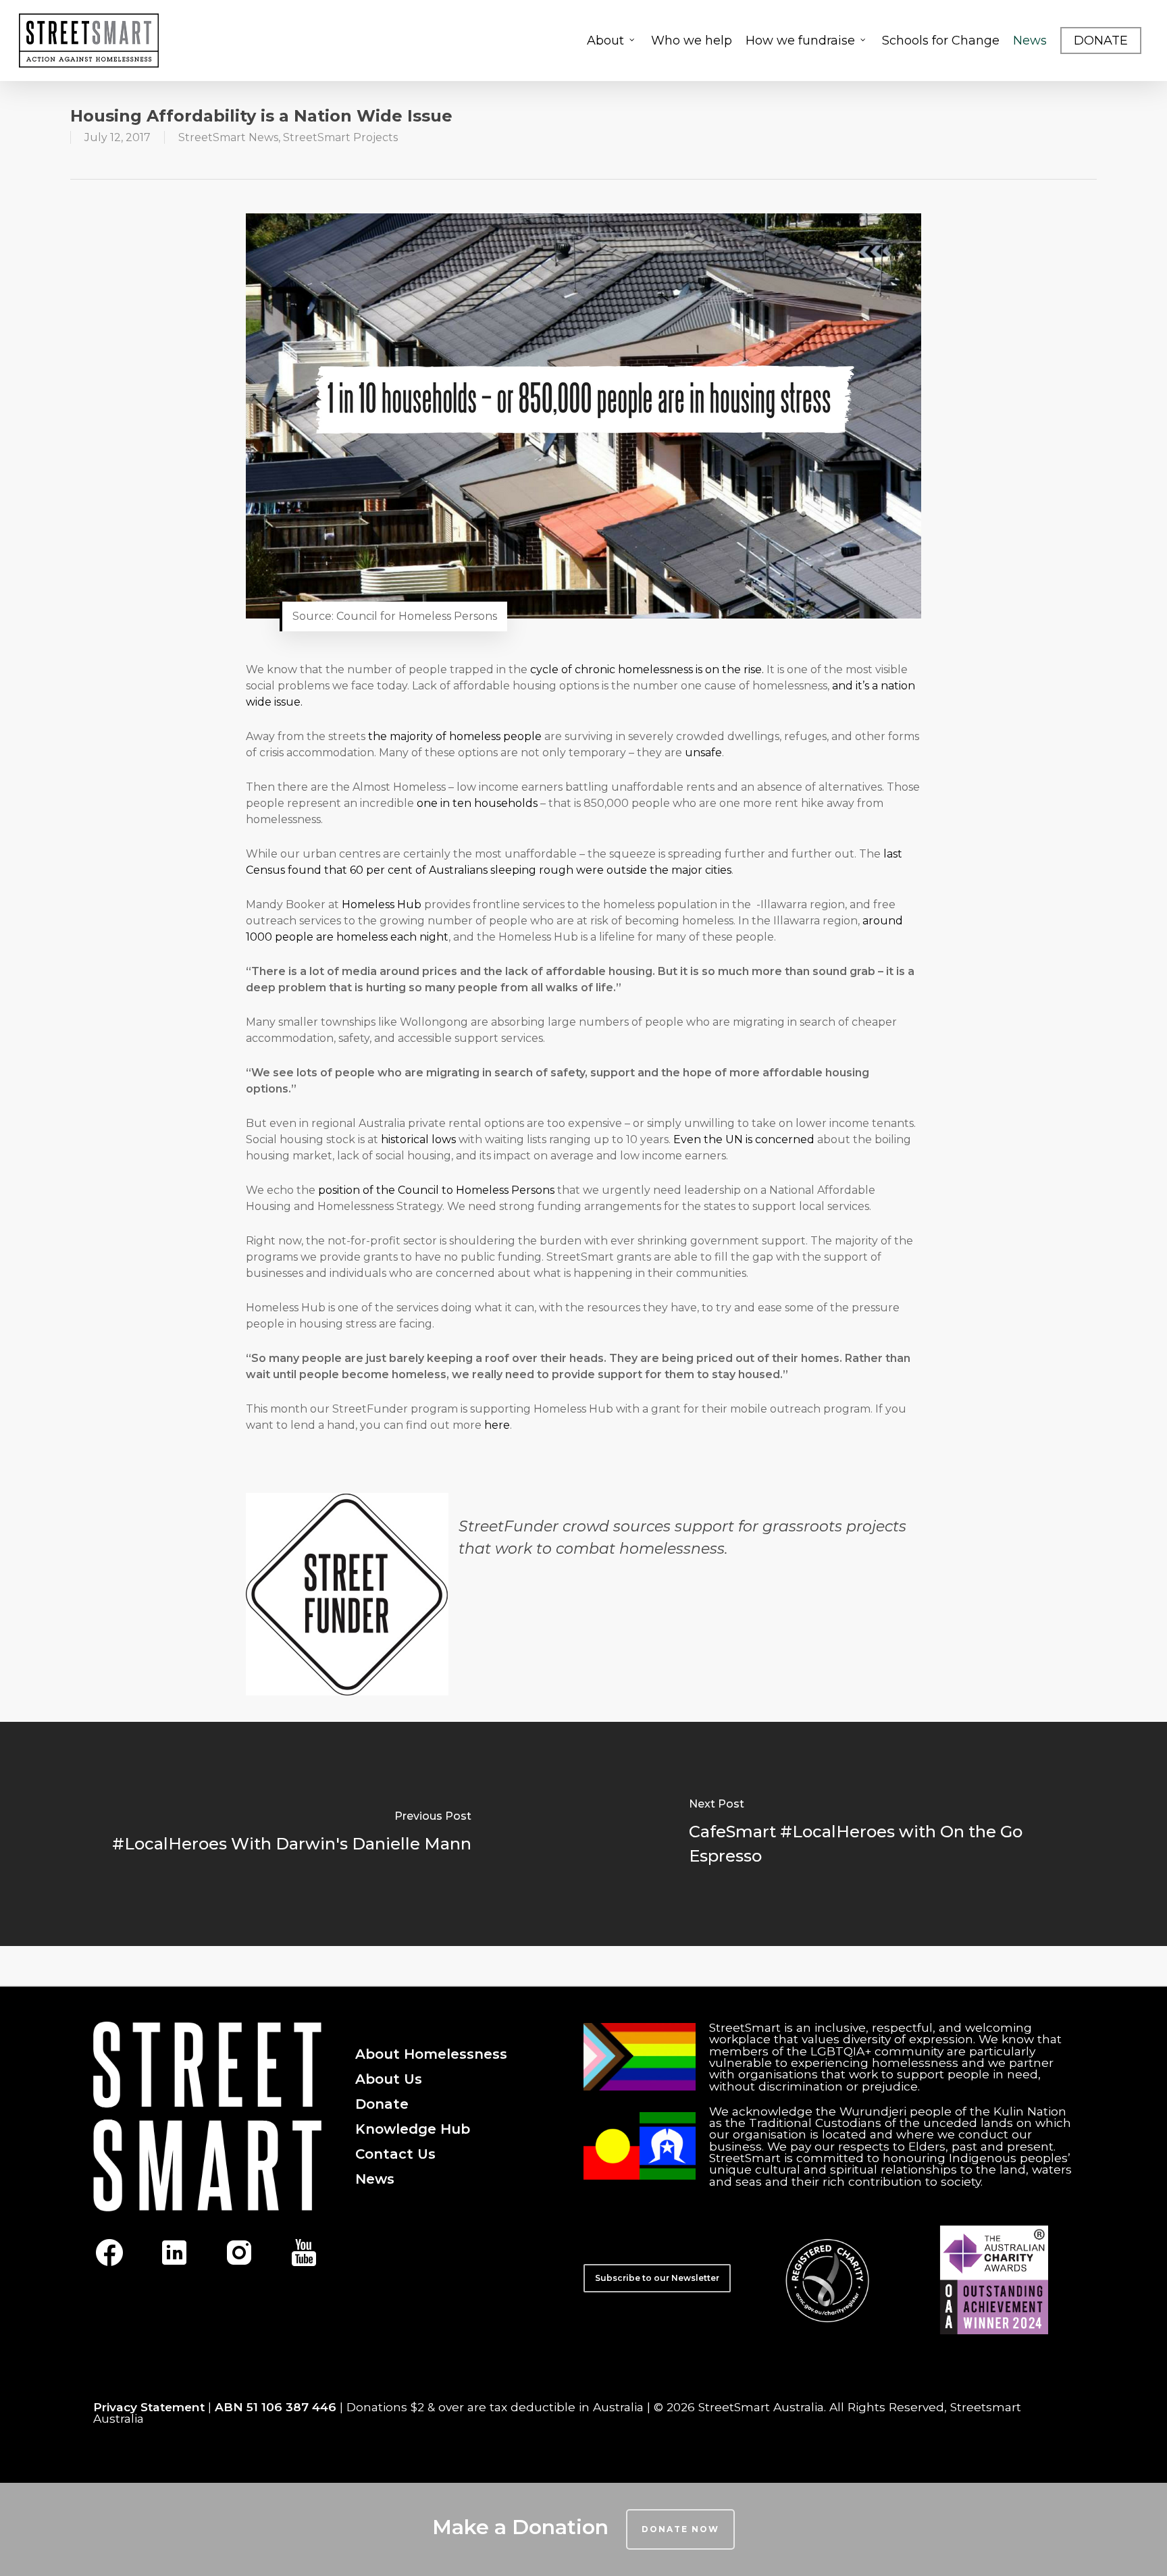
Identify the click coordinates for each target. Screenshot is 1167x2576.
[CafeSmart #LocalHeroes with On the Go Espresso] (875, 1834)
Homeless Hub (382, 904)
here (497, 1425)
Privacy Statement (149, 2407)
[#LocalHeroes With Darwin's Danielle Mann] (292, 1834)
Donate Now (680, 2529)
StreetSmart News (228, 137)
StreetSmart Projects (340, 137)
